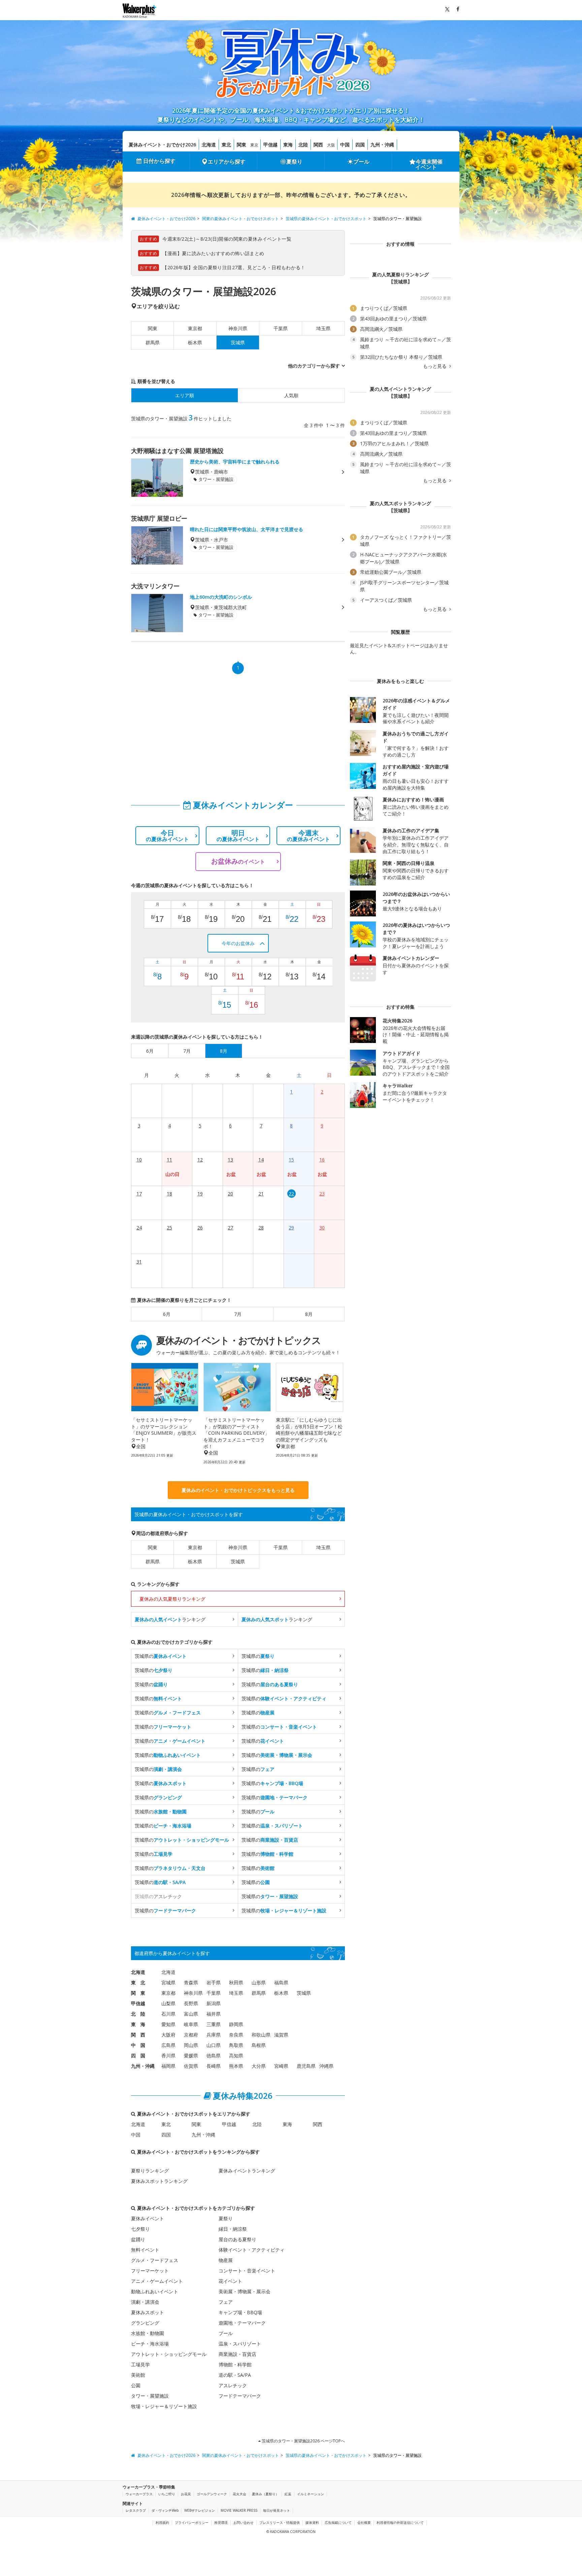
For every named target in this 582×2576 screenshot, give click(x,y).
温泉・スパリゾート (240, 2344)
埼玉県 (323, 328)
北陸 (303, 145)
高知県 (236, 2056)
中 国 (138, 2045)
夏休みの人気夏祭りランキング (172, 1599)
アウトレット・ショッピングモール (169, 2354)
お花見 (186, 2494)
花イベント (230, 2281)
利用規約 (162, 2522)
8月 (309, 1314)
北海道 (209, 145)
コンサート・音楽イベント (247, 2271)
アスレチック (233, 2385)
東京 (254, 145)
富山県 (191, 2014)
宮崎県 (281, 2066)
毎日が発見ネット (277, 2510)
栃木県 (195, 342)
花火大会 (239, 2494)
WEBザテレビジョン (200, 2510)
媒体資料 (312, 2522)
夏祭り (294, 162)
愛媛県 (191, 2056)
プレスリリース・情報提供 (280, 2522)
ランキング (170, 1619)
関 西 (138, 2035)
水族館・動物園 (148, 2333)
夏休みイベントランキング (247, 2171)
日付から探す (159, 161)
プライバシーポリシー (192, 2522)
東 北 (138, 1982)
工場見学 (140, 2364)
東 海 (138, 2024)
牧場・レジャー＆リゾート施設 (164, 2406)
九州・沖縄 (382, 145)
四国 (360, 145)
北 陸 (138, 2014)
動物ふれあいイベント (155, 2291)
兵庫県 (214, 2035)
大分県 (259, 2066)
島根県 (259, 2045)
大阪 (331, 145)
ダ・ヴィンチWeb (165, 2510)
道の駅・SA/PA (235, 2375)
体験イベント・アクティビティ (252, 2250)
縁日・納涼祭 (233, 2229)
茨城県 (238, 1561)
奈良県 (236, 2035)
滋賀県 (281, 2035)
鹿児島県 (306, 2066)
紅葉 (288, 2494)
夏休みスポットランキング (159, 2181)
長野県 (191, 2003)
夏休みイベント (148, 2218)
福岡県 (168, 2066)
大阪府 (168, 2035)
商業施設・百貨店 (237, 2354)
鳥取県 (236, 2045)
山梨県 (168, 2003)
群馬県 (153, 342)
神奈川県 (238, 328)
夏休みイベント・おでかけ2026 (162, 145)
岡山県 (191, 2045)
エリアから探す (227, 162)
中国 (345, 145)
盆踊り (138, 2239)
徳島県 (214, 2056)
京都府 (191, 2035)
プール (361, 162)
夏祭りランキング (150, 2171)
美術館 (138, 2375)
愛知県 (168, 2024)
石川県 (168, 2014)
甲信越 (270, 145)
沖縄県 (326, 2066)
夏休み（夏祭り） (265, 2494)
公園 (136, 2385)
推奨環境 (221, 2522)
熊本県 (236, 2066)
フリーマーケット (150, 2271)
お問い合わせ (244, 2522)
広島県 (168, 2045)
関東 (241, 145)
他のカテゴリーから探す (314, 366)
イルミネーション (311, 2494)
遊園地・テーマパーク (242, 2323)
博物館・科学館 (235, 2364)
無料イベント (145, 2250)
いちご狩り (167, 2494)
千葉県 (281, 328)
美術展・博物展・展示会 (245, 2291)
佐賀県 (191, 2066)
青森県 (191, 1982)
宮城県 (168, 1982)
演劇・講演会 (145, 2302)
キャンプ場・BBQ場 (240, 2312)
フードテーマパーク (240, 2396)
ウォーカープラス (139, 2494)
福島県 (281, 1982)
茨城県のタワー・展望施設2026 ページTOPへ (303, 2441)
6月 (167, 1314)
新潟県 (214, 2003)
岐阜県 (191, 2024)
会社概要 (364, 2522)
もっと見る (435, 366)
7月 (238, 1314)
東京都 (195, 328)
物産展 (226, 2260)
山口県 (214, 2045)
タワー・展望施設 (150, 2396)
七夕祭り (140, 2229)
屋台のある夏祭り (237, 2239)
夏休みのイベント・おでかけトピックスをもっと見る (238, 1490)
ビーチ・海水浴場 (150, 2344)
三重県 (214, 2024)
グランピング (145, 2323)
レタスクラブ (136, 2510)
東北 (226, 145)
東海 (288, 145)
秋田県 (236, 1982)
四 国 (138, 2056)
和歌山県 (261, 2035)
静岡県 (236, 2024)
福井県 (214, 2014)
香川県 (168, 2056)
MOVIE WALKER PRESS (239, 2510)
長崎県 (214, 2066)
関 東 (138, 1993)
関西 (318, 145)
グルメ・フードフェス (155, 2260)
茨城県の (161, 1656)
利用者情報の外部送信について (400, 2522)
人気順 (291, 395)
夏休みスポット (148, 2312)
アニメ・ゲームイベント (157, 2281)
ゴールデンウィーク (212, 2494)
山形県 (259, 1982)
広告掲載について (338, 2522)
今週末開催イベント (429, 164)
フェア (226, 2302)
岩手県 (214, 1982)
